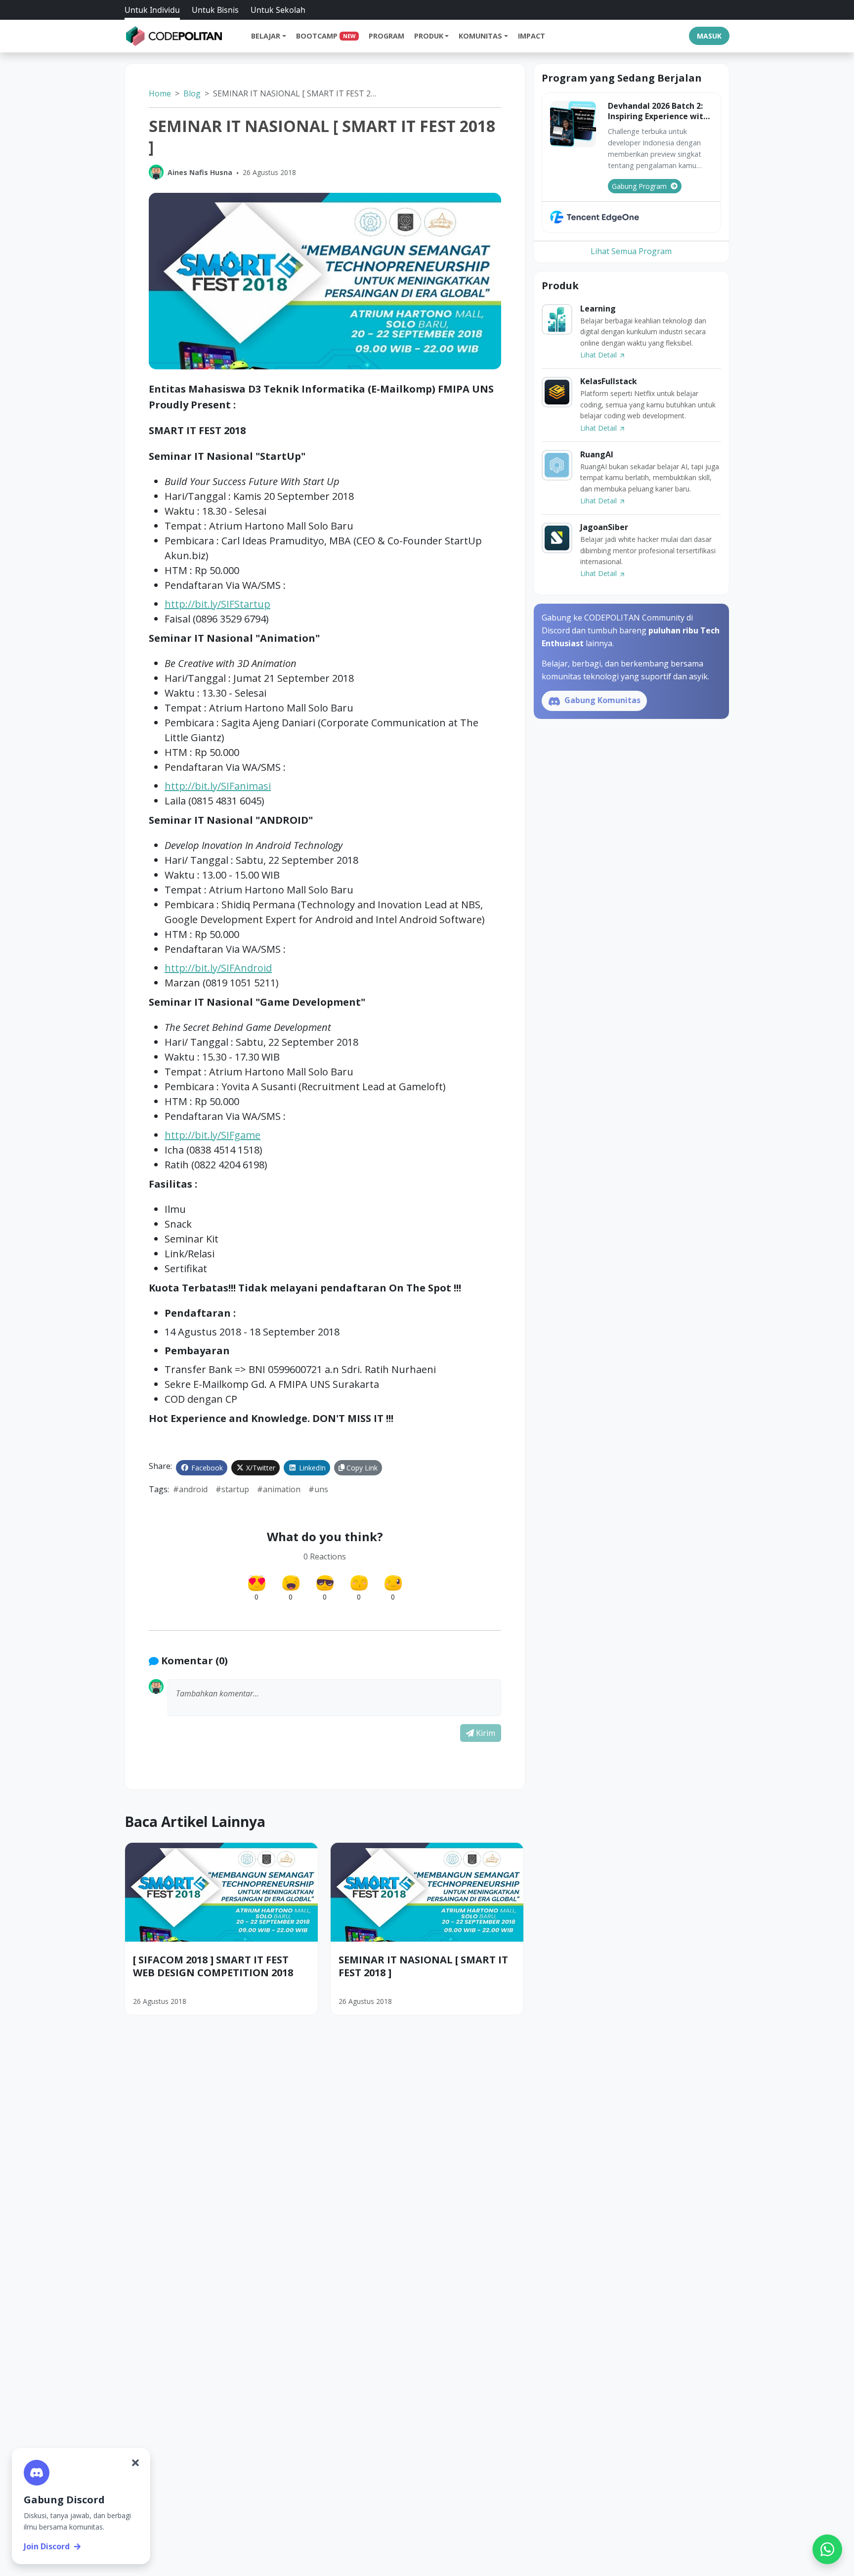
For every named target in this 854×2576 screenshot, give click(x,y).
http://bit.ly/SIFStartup (217, 604)
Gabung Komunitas (601, 700)
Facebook (206, 1468)
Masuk (709, 36)
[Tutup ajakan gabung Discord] (135, 2463)
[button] (334, 1698)
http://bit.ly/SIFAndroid (218, 968)
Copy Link (361, 1468)
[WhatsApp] (827, 2549)
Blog (192, 93)
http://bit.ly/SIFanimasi (218, 786)
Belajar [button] (266, 36)
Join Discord (47, 2546)
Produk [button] (429, 36)
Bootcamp (326, 36)
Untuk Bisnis (215, 10)
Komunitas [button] (480, 36)
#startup (232, 1489)
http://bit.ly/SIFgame (213, 1135)
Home (160, 93)
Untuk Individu (152, 10)
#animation (279, 1489)
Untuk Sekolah (278, 10)
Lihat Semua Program (631, 251)
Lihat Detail (599, 355)
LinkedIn (311, 1468)
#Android (190, 1489)
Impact (532, 36)
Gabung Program (639, 186)
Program (386, 36)
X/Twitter (260, 1468)
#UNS (318, 1489)
